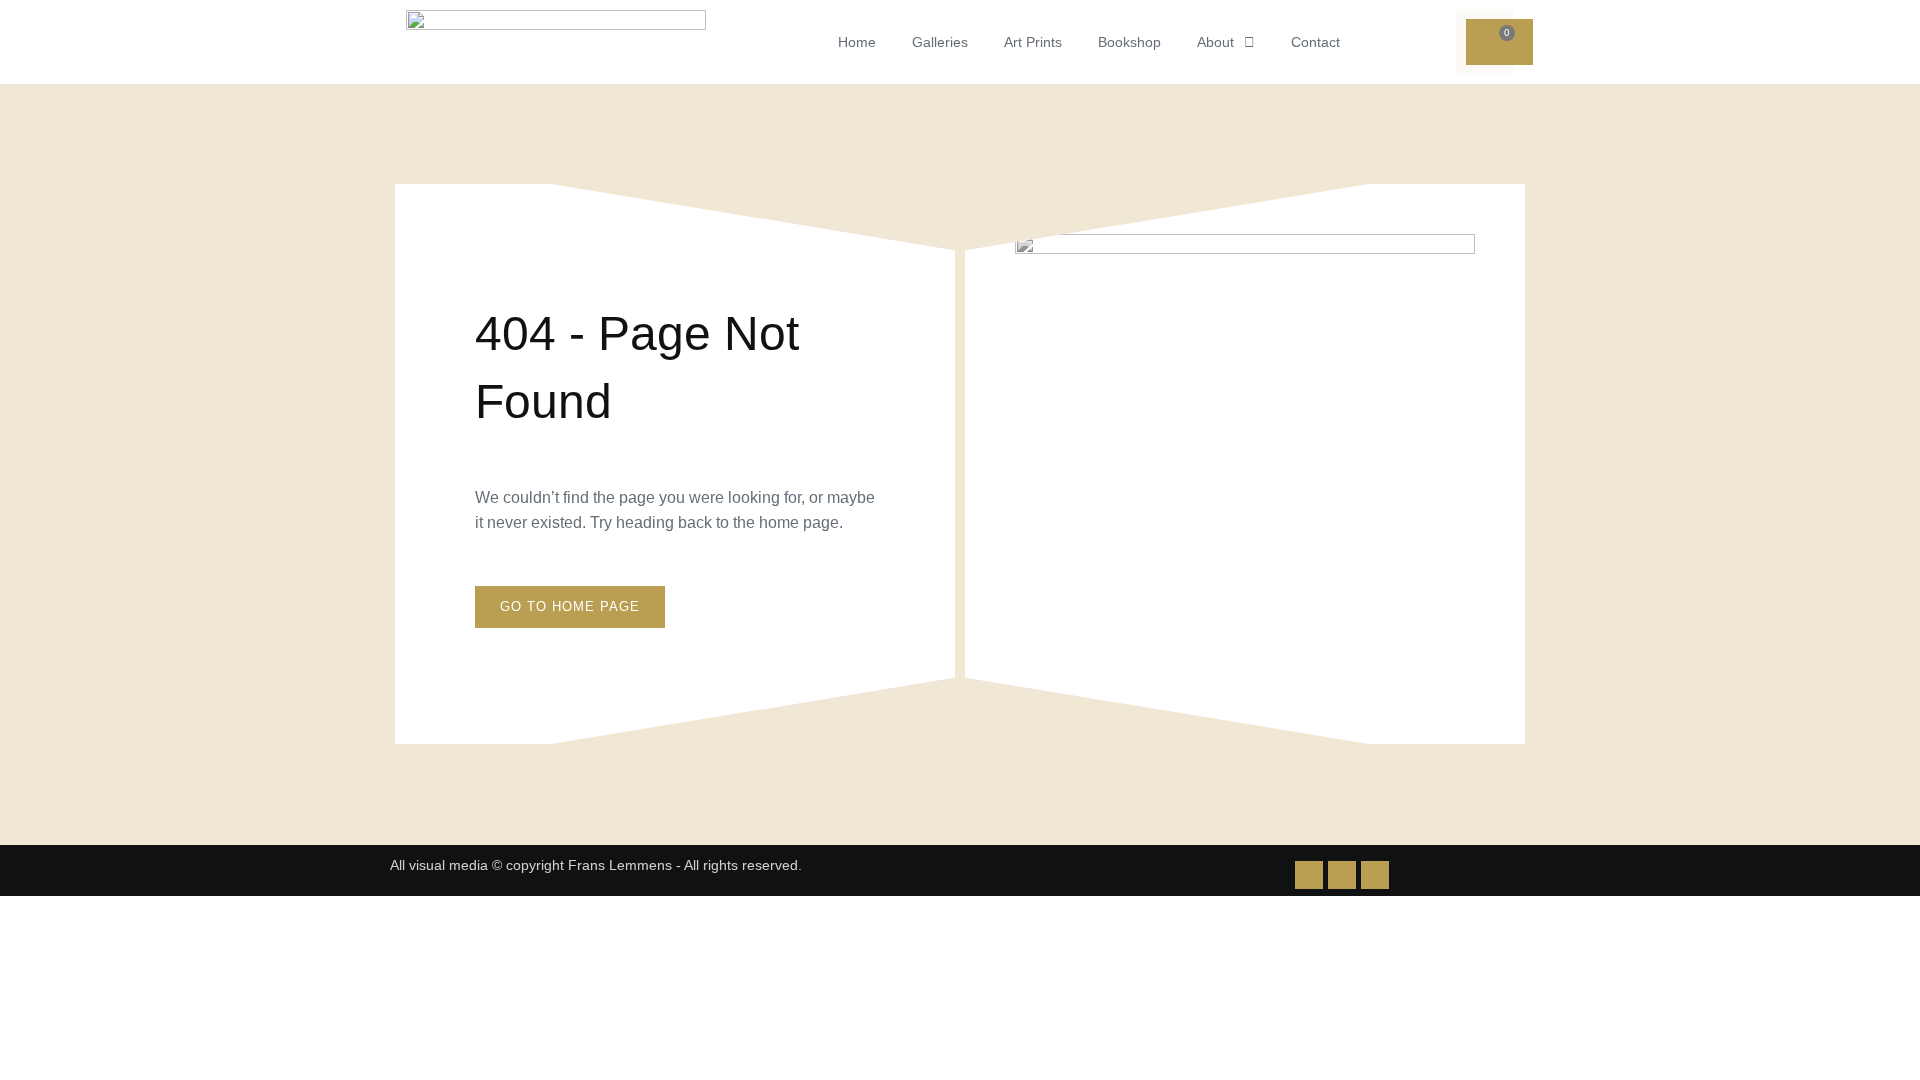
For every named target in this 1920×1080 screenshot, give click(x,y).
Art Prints (1033, 42)
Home (857, 42)
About (1215, 42)
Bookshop (1129, 42)
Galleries (940, 42)
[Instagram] (1342, 875)
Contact (1315, 42)
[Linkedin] (1309, 875)
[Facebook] (1375, 875)
